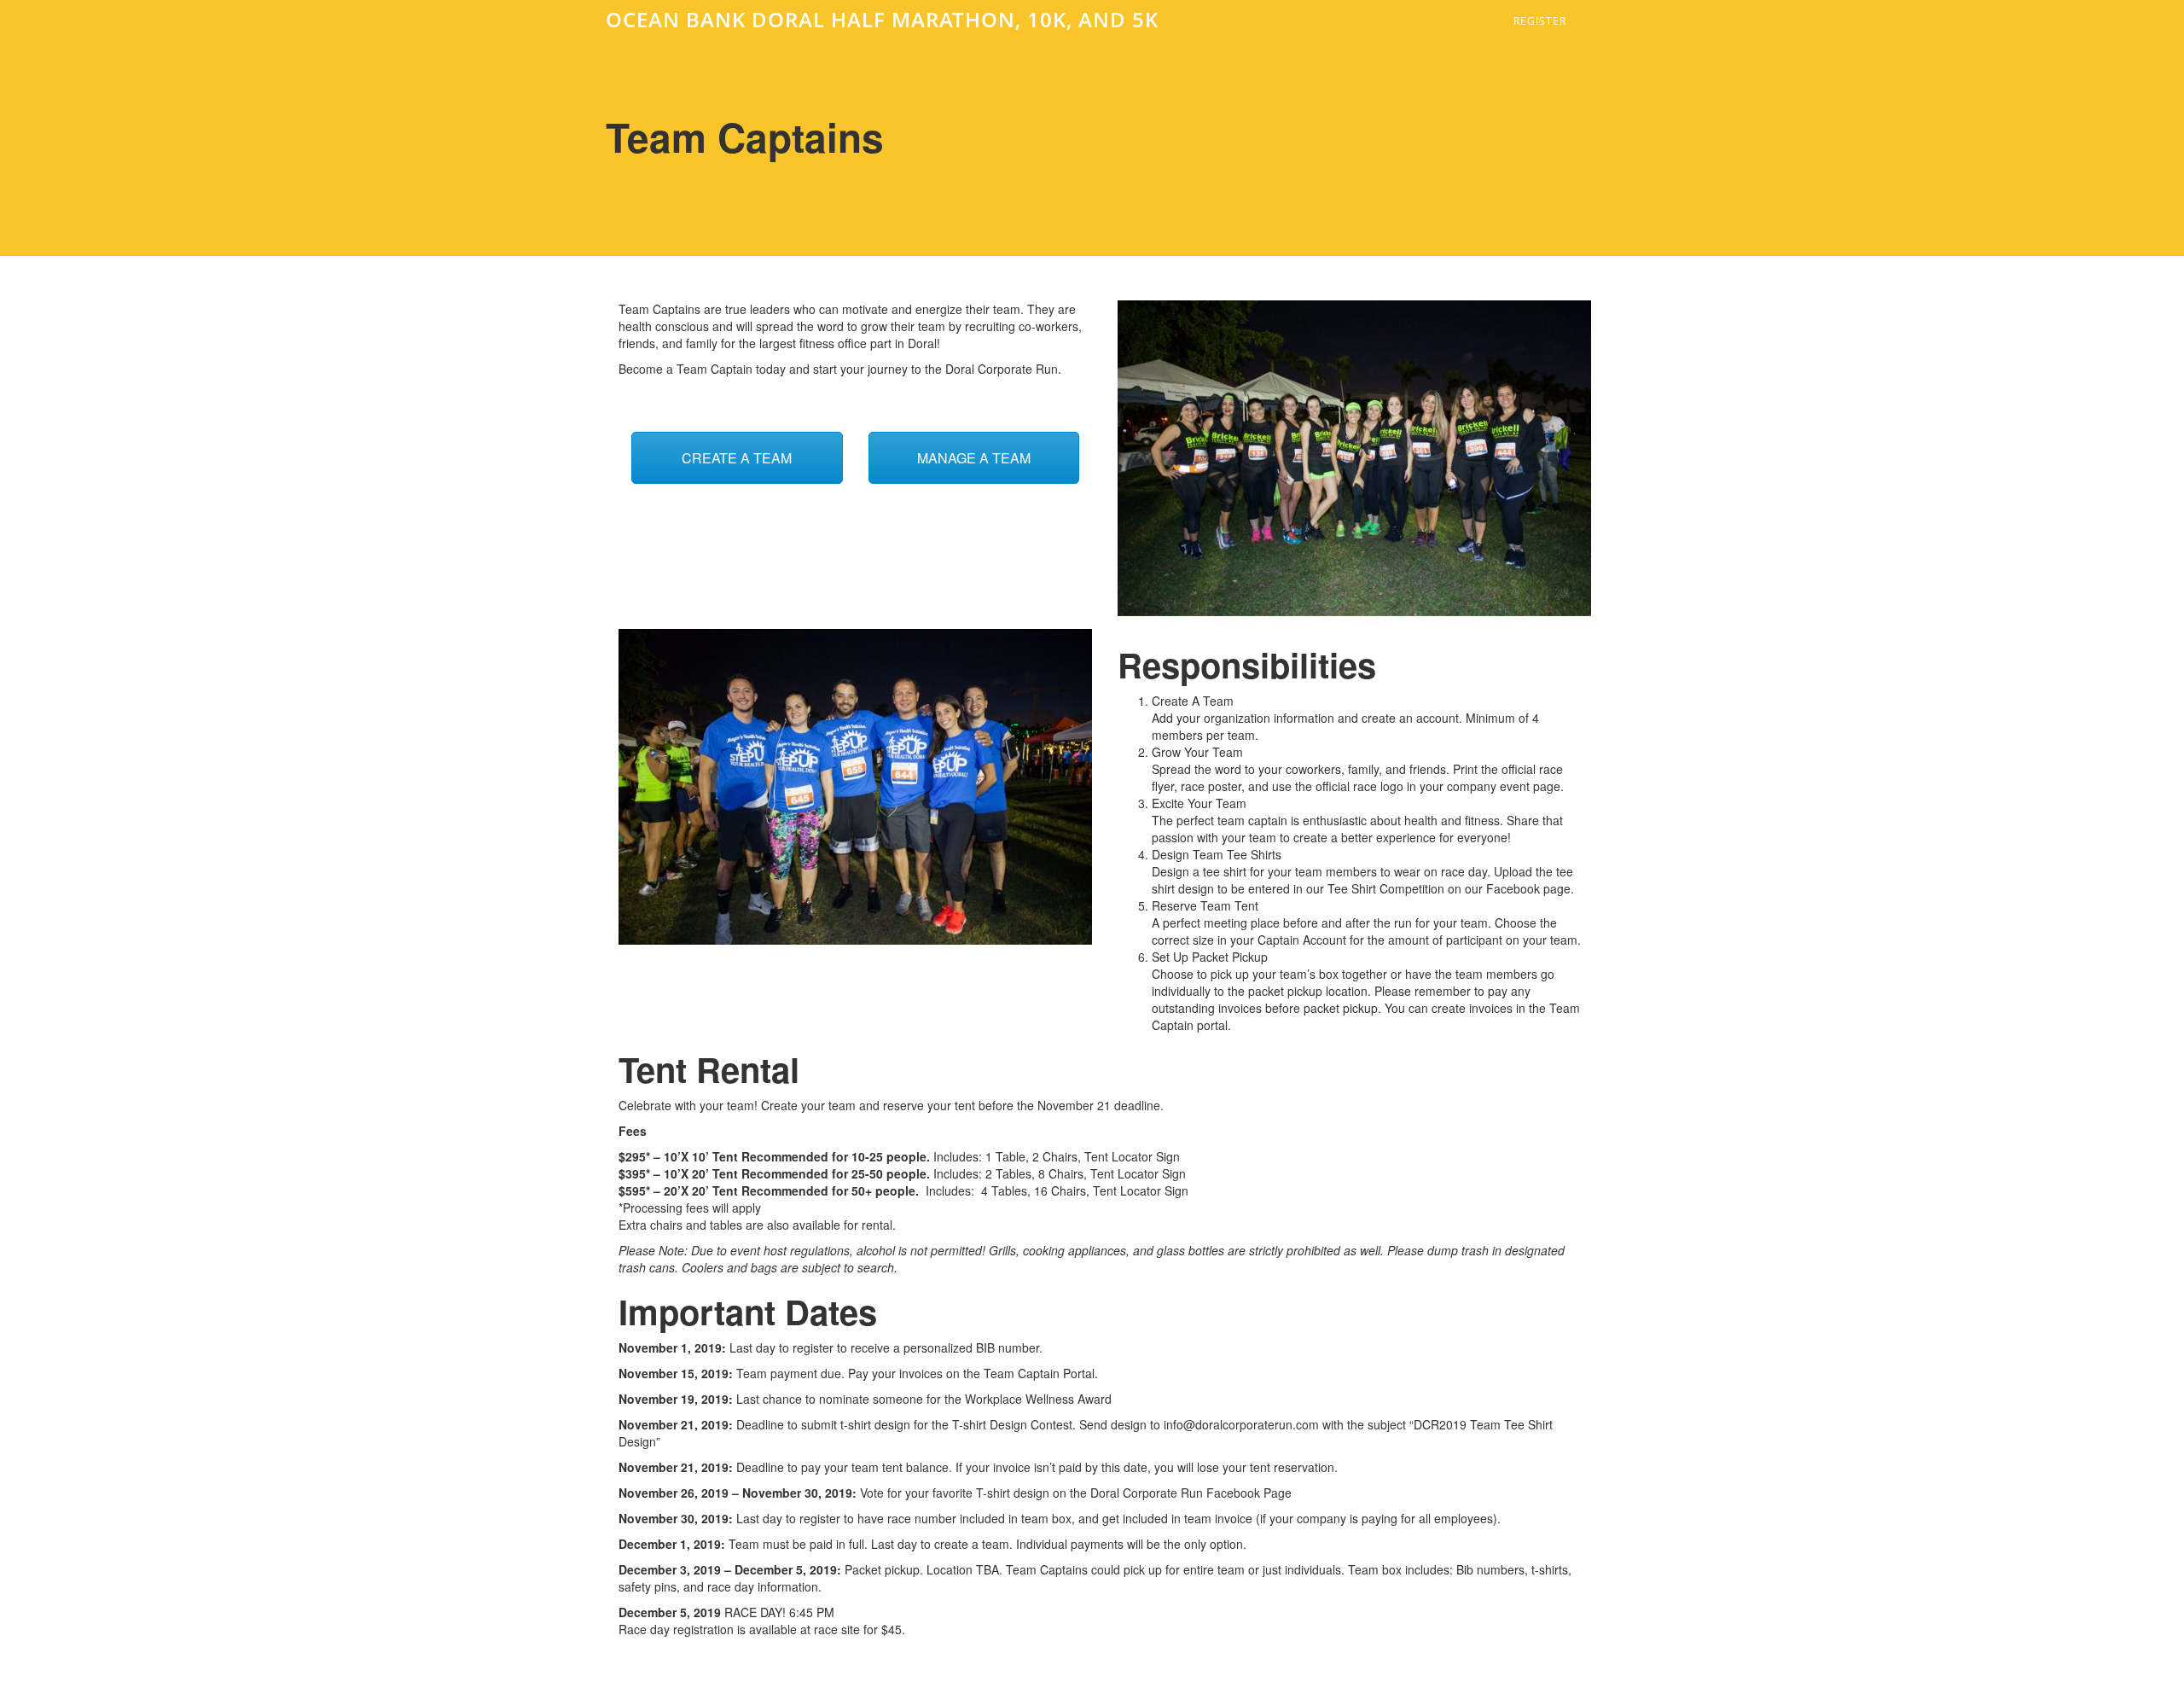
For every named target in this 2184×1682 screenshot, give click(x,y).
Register (1540, 21)
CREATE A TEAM (737, 458)
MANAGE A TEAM (974, 458)
